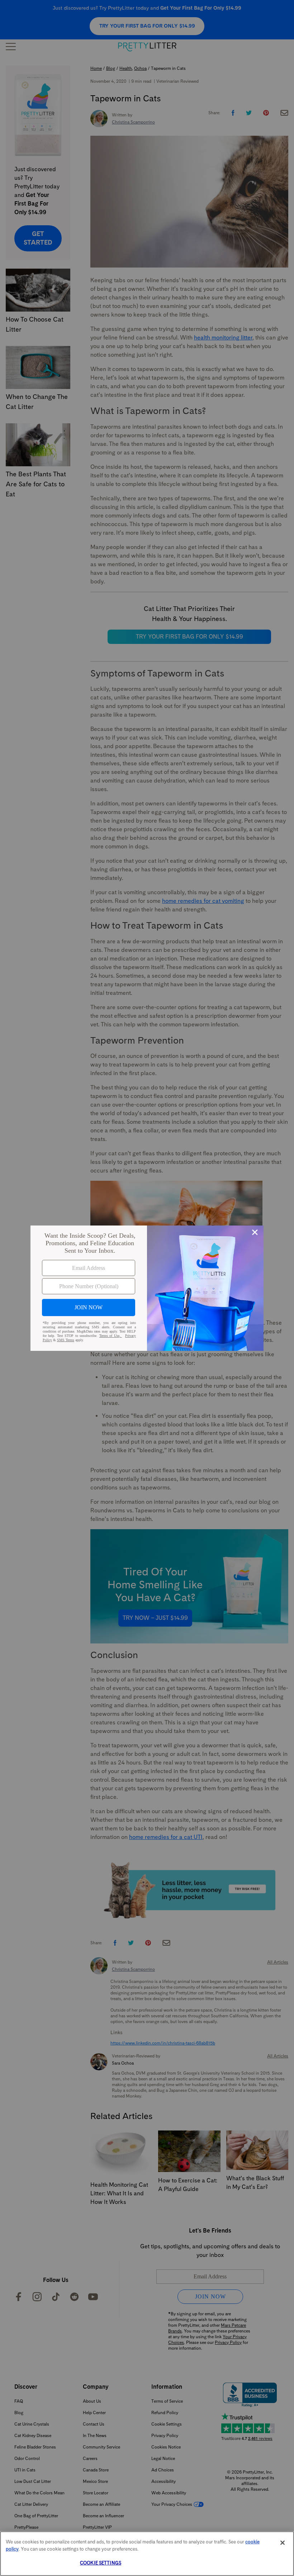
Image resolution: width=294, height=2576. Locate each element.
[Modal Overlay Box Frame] (147, 1288)
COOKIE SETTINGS (101, 2563)
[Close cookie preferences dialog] (283, 2543)
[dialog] (147, 1288)
